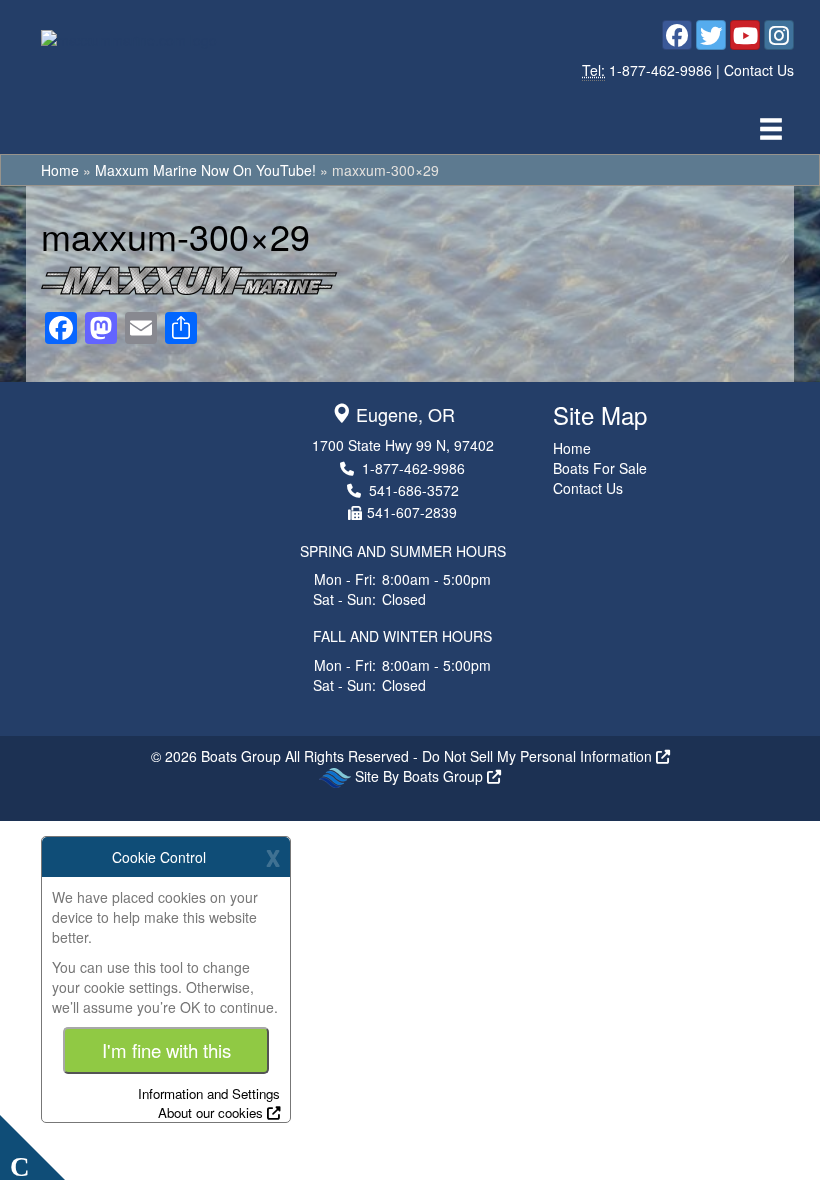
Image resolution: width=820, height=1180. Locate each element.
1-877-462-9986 (662, 70)
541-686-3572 (414, 490)
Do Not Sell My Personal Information (539, 756)
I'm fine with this (166, 1050)
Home (60, 170)
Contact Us (759, 70)
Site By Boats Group (421, 776)
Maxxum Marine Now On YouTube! (205, 170)
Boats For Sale (600, 468)
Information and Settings (209, 1093)
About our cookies (210, 1112)
